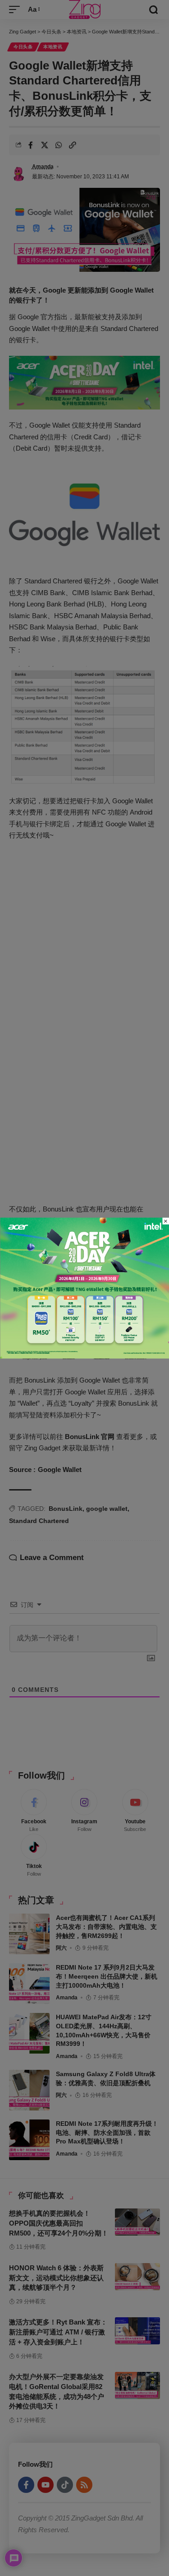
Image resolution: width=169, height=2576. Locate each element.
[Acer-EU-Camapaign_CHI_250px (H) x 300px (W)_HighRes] (84, 1287)
